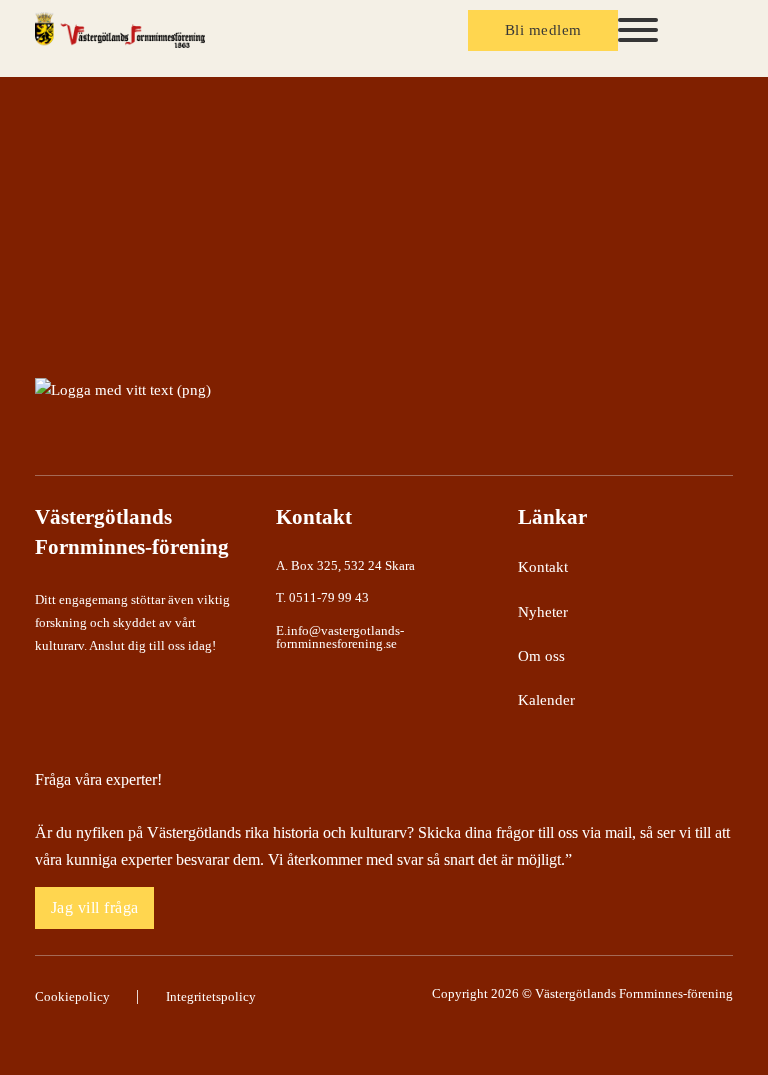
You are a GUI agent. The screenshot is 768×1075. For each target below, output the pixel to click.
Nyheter (543, 612)
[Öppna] (638, 30)
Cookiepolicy (72, 996)
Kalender (546, 700)
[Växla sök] (703, 31)
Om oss (541, 656)
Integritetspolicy (211, 996)
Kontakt (543, 567)
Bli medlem (543, 30)
